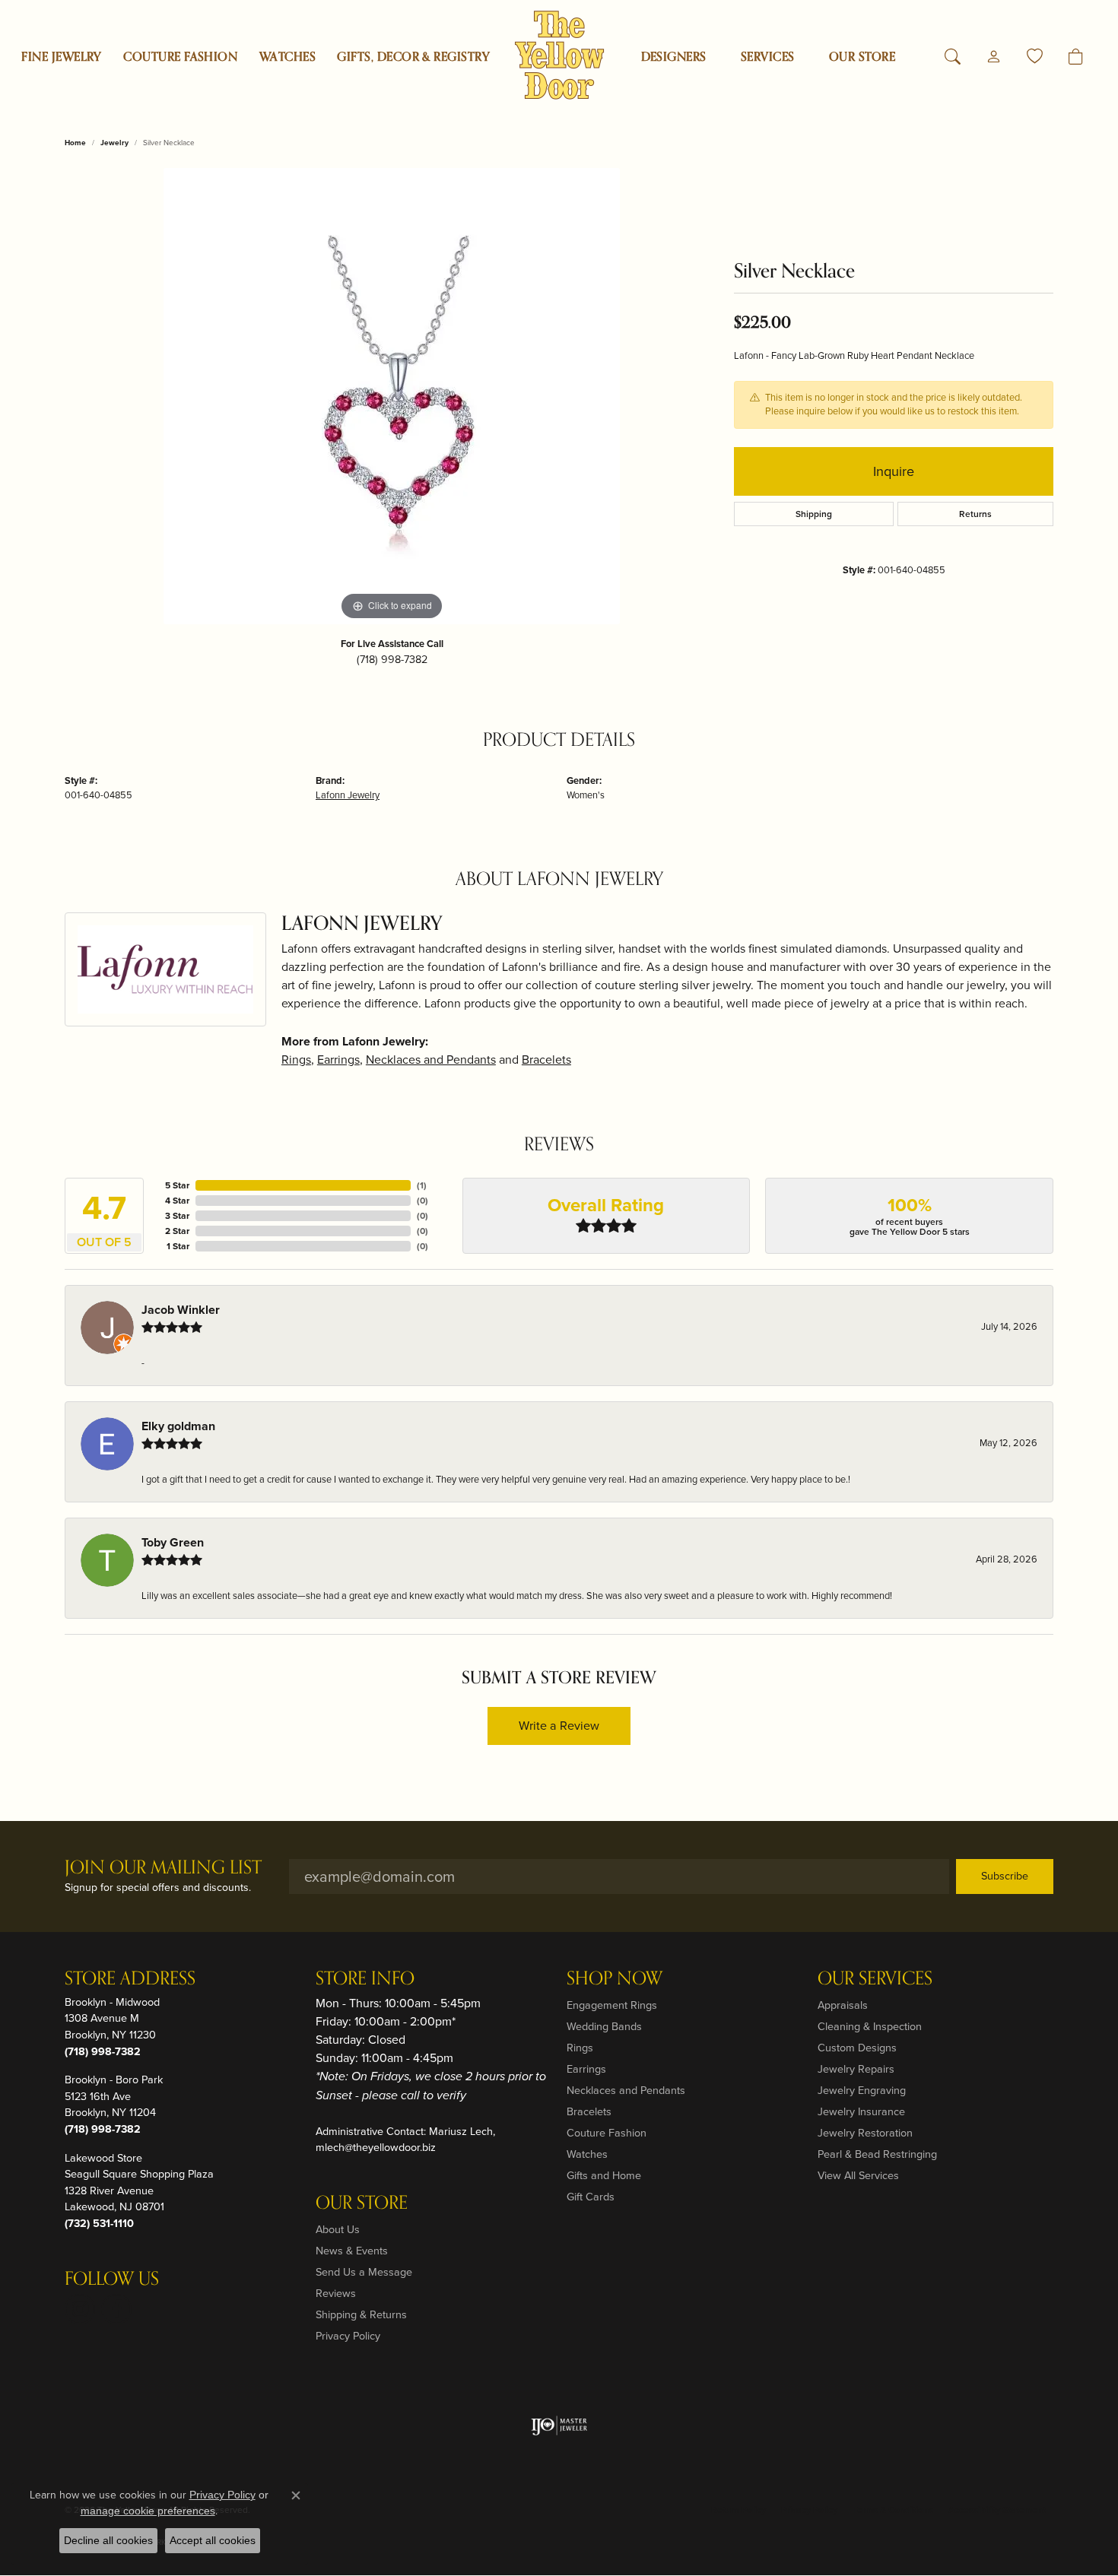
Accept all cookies (213, 2540)
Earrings (338, 1060)
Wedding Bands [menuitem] (604, 2026)
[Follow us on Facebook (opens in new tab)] (116, 2309)
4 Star (177, 1201)
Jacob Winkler (181, 1310)
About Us (338, 2229)
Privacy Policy (348, 2336)
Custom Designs (857, 2048)
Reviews (336, 2293)
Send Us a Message (364, 2272)
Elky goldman (178, 1426)
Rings (296, 1060)
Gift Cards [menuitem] (591, 2197)
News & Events (352, 2251)
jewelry (114, 143)
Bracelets (546, 1060)
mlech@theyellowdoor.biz (376, 2147)
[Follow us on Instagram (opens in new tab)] (80, 2309)
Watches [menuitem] (587, 2154)
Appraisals (843, 2005)
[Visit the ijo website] (559, 2425)
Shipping (814, 514)
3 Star (177, 1216)
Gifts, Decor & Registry (413, 57)
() (422, 1185)
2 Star (177, 1231)
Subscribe (1005, 1876)
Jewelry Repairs (856, 2069)
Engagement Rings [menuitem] (612, 2005)
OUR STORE (862, 57)
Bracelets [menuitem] (589, 2111)
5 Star (177, 1185)
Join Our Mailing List (163, 1869)
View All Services (858, 2175)
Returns (975, 514)
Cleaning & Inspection (870, 2026)
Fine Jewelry (62, 57)
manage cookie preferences (148, 2511)
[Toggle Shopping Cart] (1076, 57)
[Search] (953, 57)
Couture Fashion (180, 57)
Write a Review (559, 1726)
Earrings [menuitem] (586, 2069)
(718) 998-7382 (392, 659)
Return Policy (738, 2510)
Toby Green (173, 1542)
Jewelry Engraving (862, 2090)
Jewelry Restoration (865, 2133)
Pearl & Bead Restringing (877, 2154)
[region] (392, 396)
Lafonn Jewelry (348, 795)
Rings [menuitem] (580, 2048)
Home (75, 143)
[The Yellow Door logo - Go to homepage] (559, 55)
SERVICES (768, 57)
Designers (674, 57)
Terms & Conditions (893, 2510)
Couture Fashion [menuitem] (607, 2133)
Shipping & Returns (361, 2314)
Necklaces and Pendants (431, 1060)
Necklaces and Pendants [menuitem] (626, 2090)
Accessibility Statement (997, 2510)
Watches (287, 57)
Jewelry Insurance (861, 2111)
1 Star (178, 1246)
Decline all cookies (108, 2540)
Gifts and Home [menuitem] (604, 2175)
